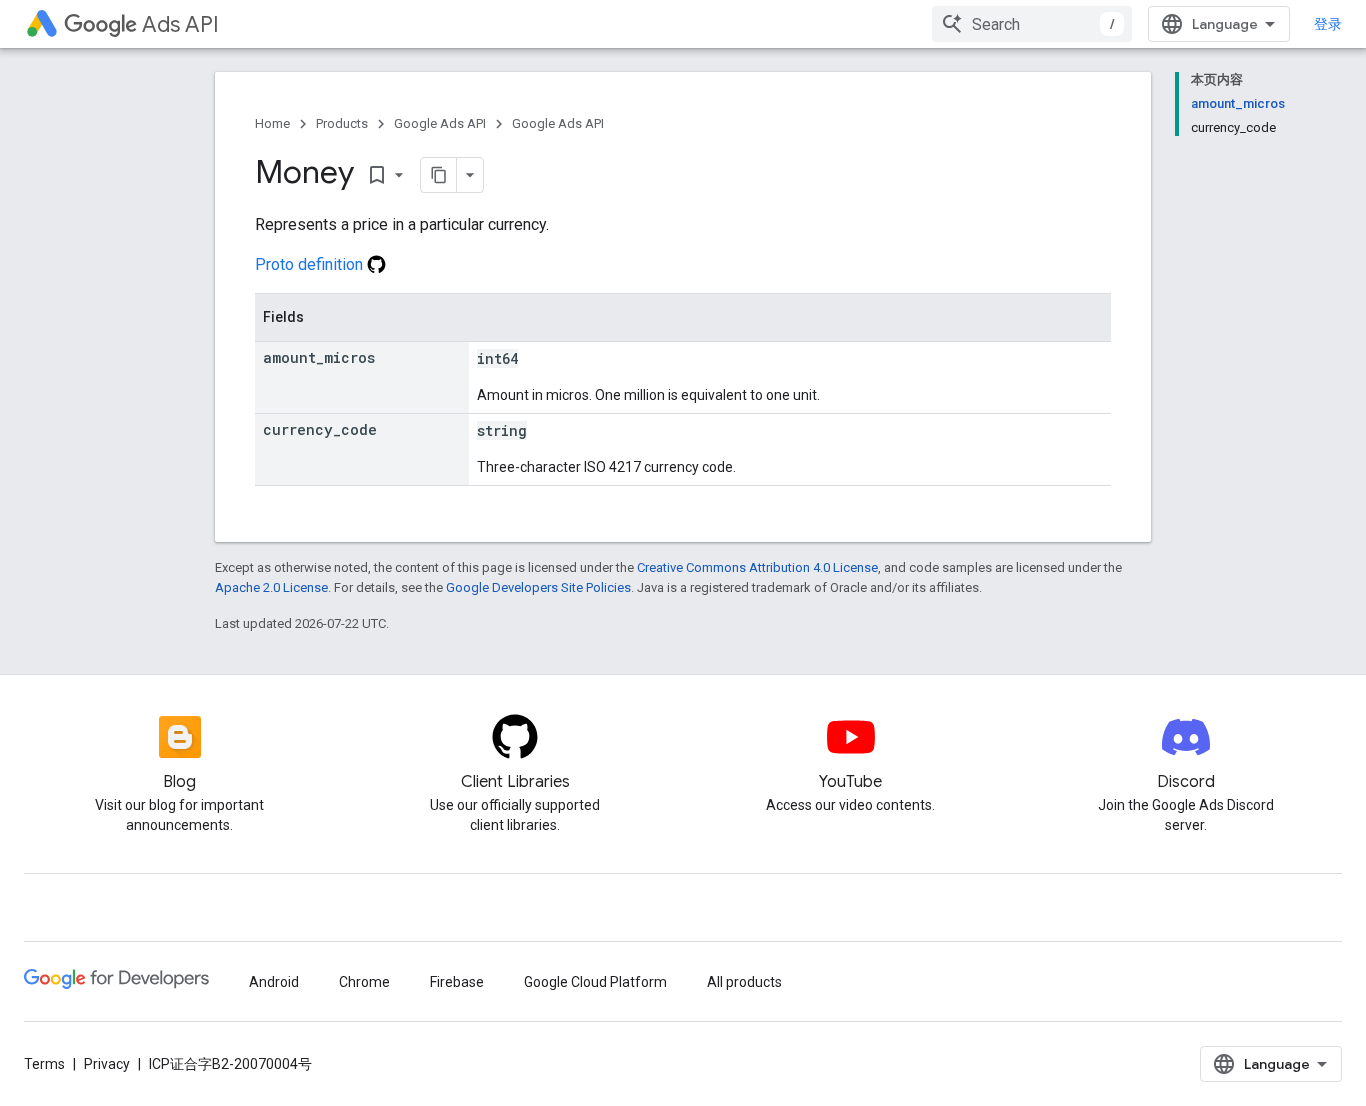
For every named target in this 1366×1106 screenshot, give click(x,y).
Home (272, 123)
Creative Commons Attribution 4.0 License (757, 567)
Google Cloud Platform (595, 982)
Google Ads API (440, 123)
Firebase (457, 982)
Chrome (364, 982)
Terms (44, 1064)
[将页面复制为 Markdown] (439, 175)
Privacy (107, 1064)
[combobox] (1032, 24)
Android (274, 982)
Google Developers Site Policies (538, 587)
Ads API (180, 24)
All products (744, 982)
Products (342, 123)
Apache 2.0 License (271, 587)
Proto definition (311, 264)
